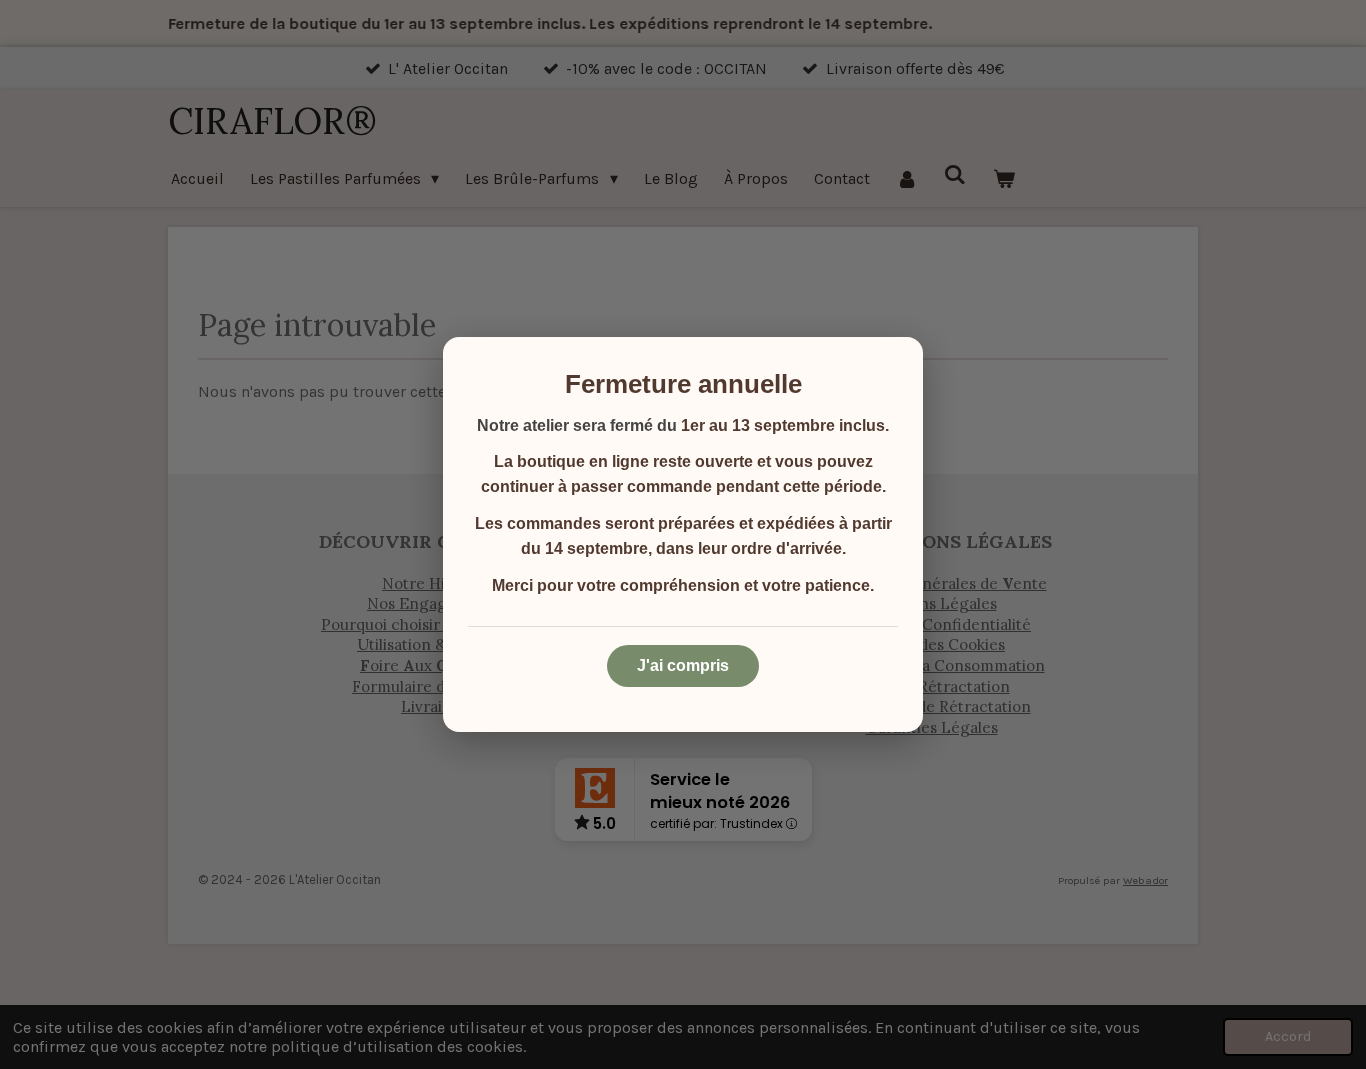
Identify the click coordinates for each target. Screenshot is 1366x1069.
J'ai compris (683, 665)
